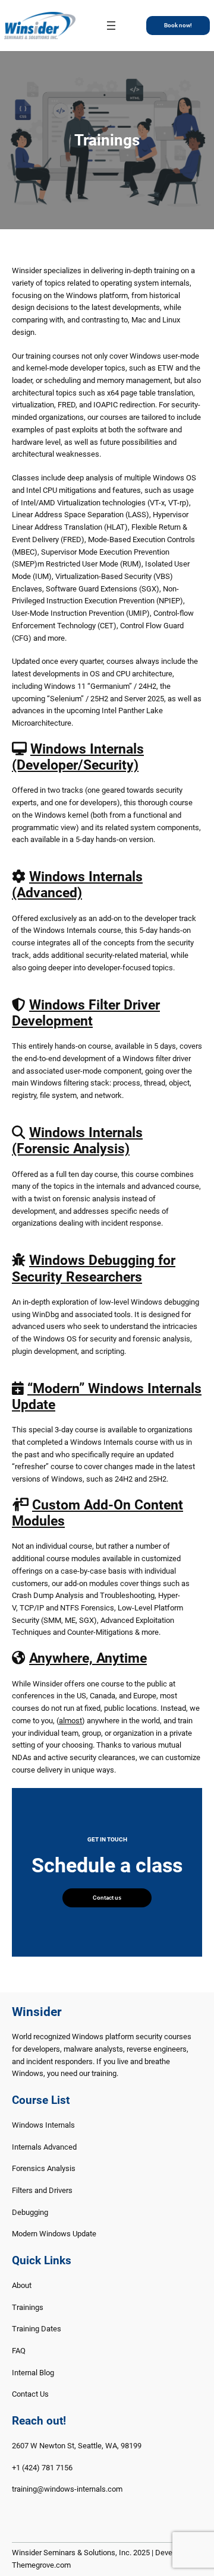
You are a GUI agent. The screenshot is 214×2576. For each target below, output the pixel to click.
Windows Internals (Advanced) (77, 885)
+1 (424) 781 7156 (42, 2468)
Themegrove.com (41, 2565)
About (22, 2285)
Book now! (178, 25)
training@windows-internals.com (67, 2489)
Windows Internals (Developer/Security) (78, 757)
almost (70, 1721)
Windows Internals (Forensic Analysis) (77, 1141)
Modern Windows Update (54, 2234)
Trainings (28, 2307)
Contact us (107, 1898)
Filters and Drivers (42, 2190)
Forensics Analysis (44, 2168)
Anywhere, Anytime (88, 1658)
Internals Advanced (44, 2147)
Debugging (30, 2212)
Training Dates (37, 2329)
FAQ (19, 2351)
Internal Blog (33, 2373)
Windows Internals (43, 2125)
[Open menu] (111, 26)
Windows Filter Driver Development (86, 1013)
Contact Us (30, 2394)
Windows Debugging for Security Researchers (94, 1268)
